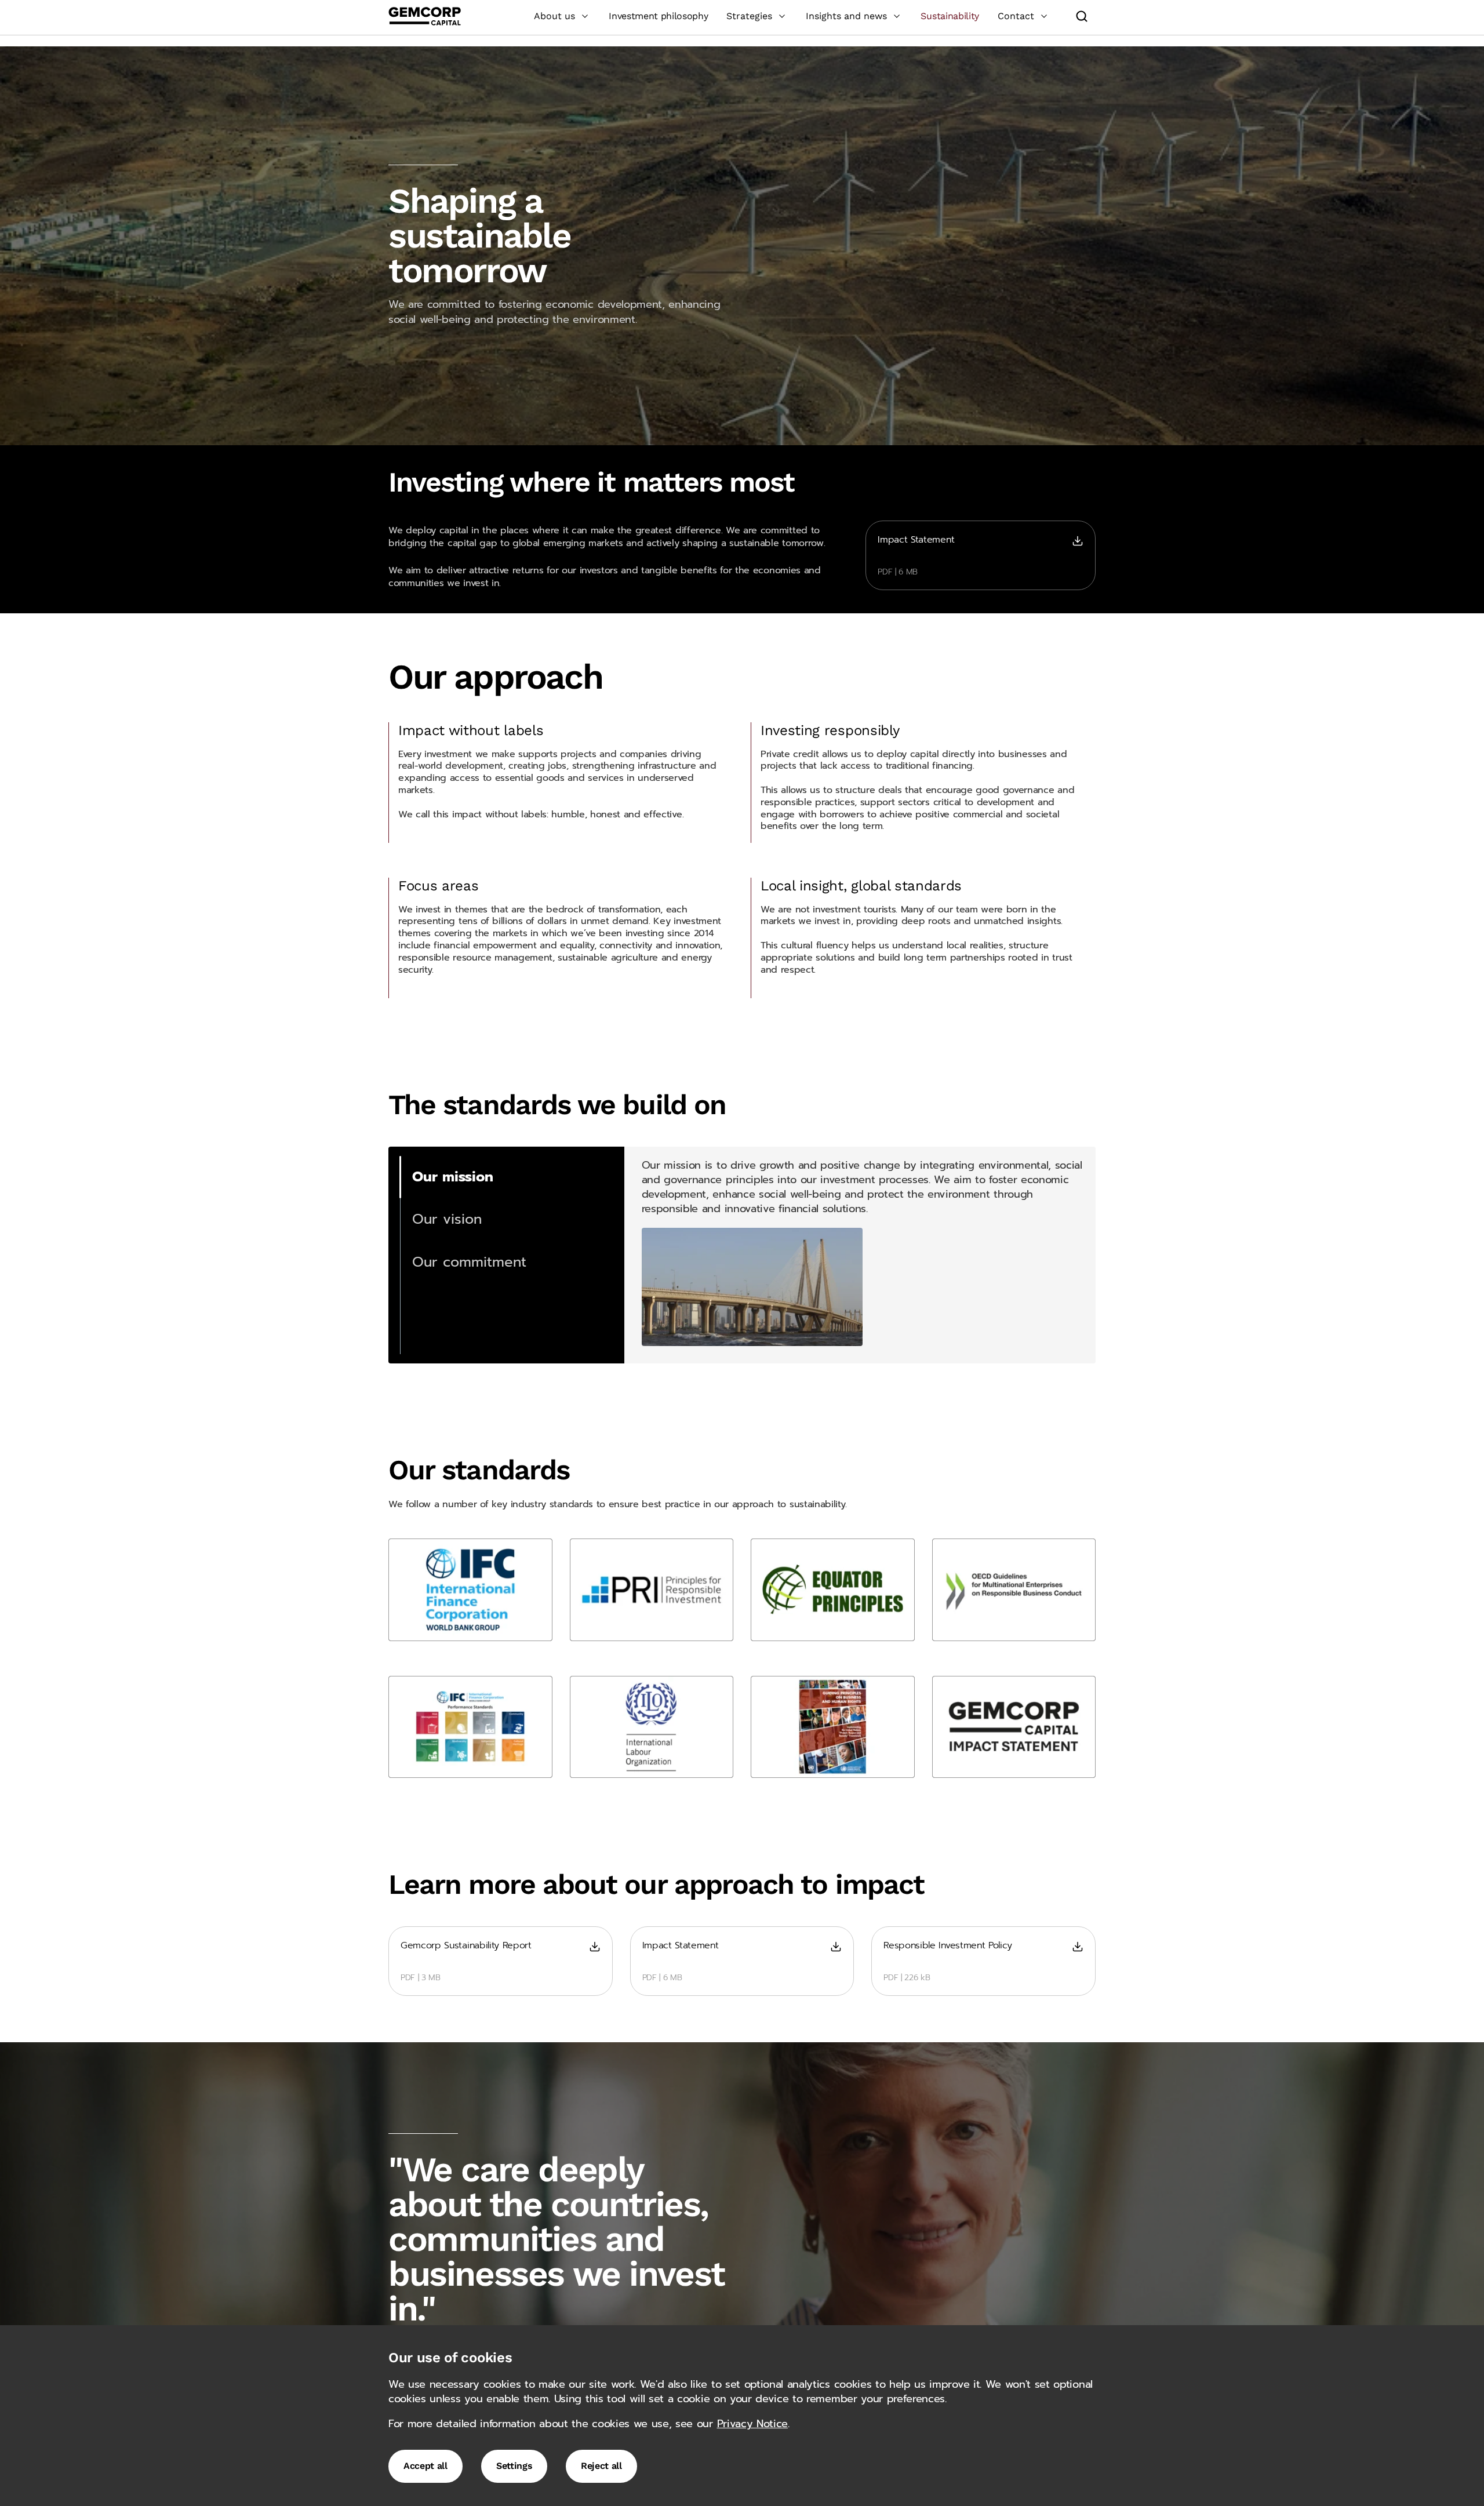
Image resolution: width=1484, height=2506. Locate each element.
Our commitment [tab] (469, 1262)
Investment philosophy (658, 16)
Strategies (749, 16)
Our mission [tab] (453, 1177)
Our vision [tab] (447, 1219)
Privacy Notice (753, 2424)
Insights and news (846, 16)
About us (554, 16)
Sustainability (950, 16)
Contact (1016, 16)
